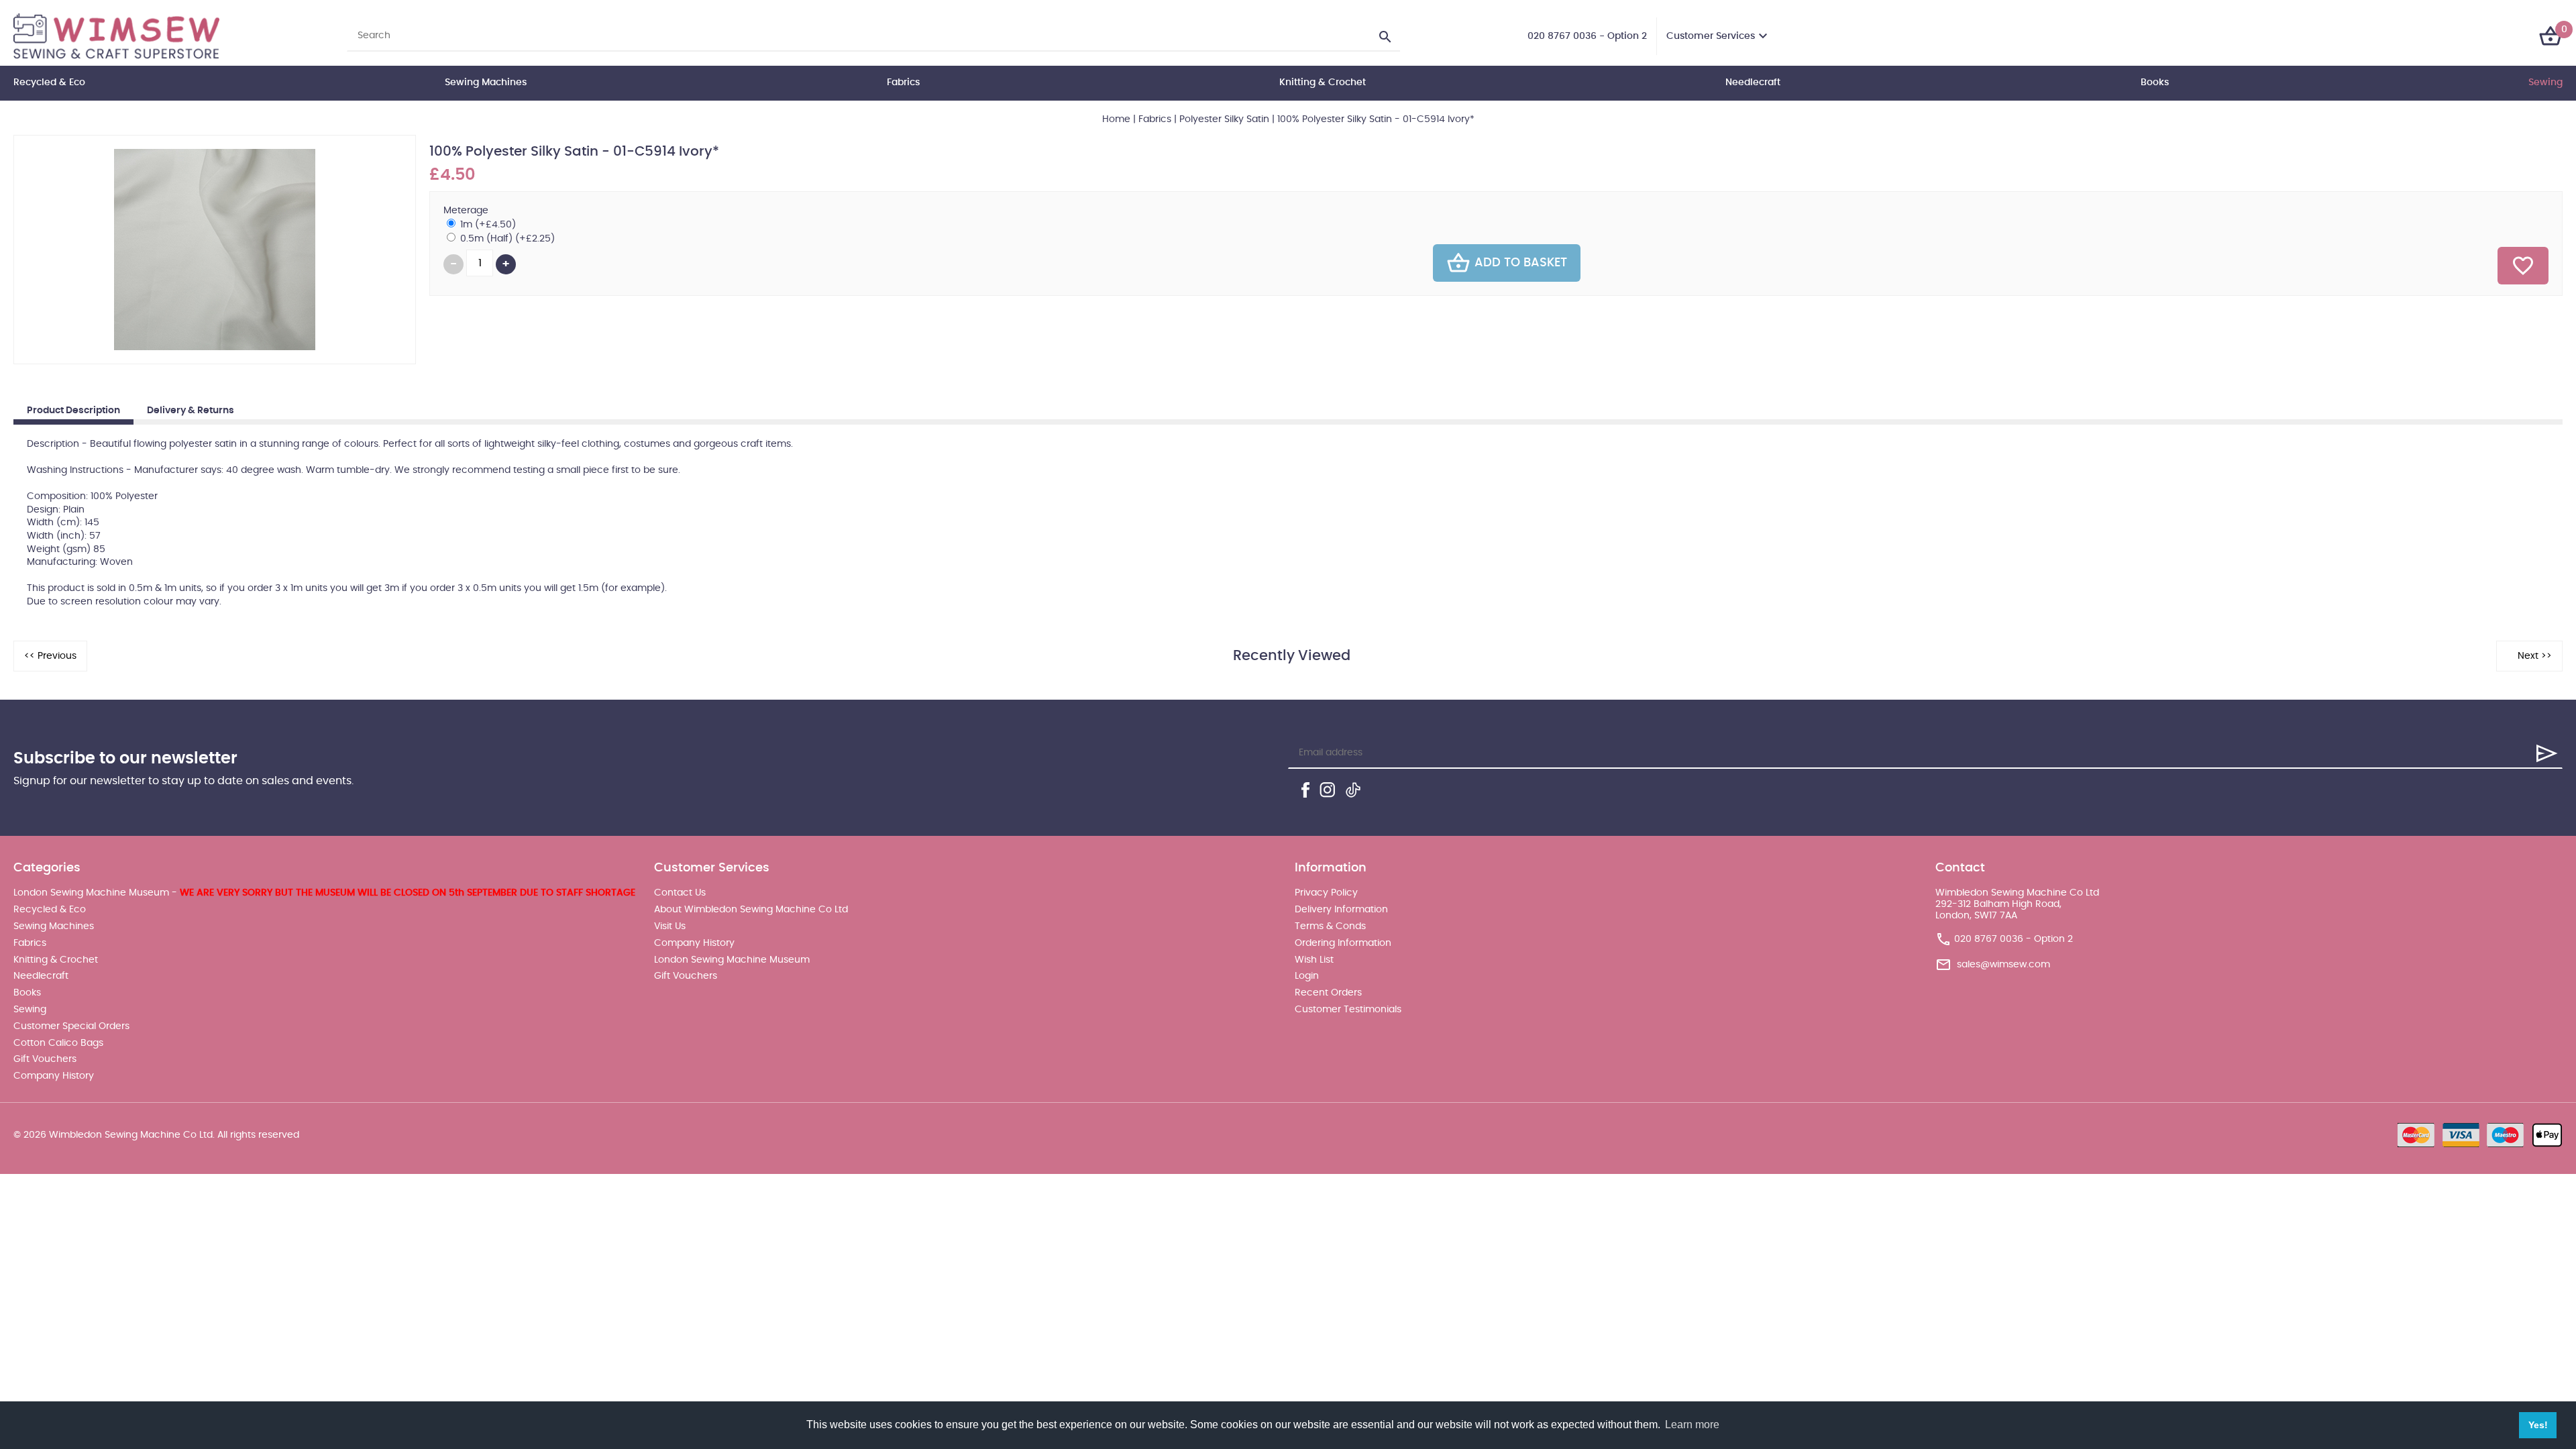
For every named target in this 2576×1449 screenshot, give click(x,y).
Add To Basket (1521, 263)
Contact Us (680, 893)
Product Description (73, 411)
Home (1116, 119)
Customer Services (1711, 36)
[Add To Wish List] (2523, 266)
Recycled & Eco (49, 83)
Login (1307, 976)
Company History (54, 1076)
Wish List (1314, 960)
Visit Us (670, 926)
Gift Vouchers (45, 1059)
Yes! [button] (2538, 1425)
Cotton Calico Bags (58, 1043)
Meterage (466, 211)
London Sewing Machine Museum (732, 960)
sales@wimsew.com (2003, 965)
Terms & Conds (1330, 926)
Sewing (2545, 83)
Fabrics (903, 83)
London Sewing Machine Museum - (324, 893)
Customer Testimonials (1348, 1010)
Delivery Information (1341, 910)
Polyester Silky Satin (1224, 119)
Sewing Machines (486, 83)
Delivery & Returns (191, 411)
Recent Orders (1328, 993)
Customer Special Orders (71, 1026)
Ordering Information (1343, 943)
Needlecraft (1753, 83)
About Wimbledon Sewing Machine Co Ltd (751, 910)
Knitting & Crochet (1323, 83)
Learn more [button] (1692, 1425)
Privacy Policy (1326, 893)
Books (2155, 83)
